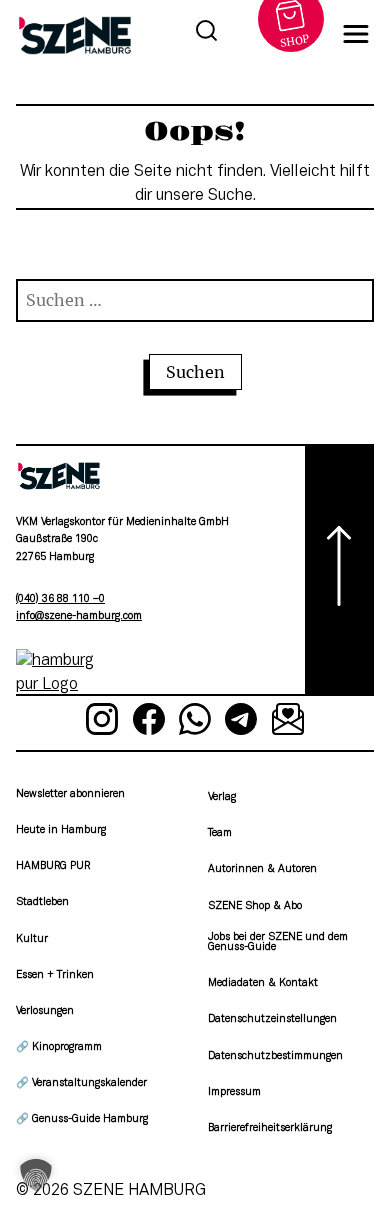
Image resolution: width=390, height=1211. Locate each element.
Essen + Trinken (55, 975)
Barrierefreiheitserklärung (270, 1128)
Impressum (234, 1092)
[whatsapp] (195, 723)
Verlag (222, 797)
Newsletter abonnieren (70, 794)
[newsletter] (288, 723)
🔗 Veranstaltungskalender (81, 1083)
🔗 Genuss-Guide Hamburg (82, 1119)
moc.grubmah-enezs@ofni (79, 616)
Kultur (32, 939)
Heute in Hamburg (61, 830)
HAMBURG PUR (53, 866)
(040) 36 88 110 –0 (60, 599)
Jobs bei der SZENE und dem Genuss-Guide (278, 942)
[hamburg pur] (59, 685)
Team (220, 833)
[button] (36, 1175)
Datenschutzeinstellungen (272, 1019)
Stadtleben (42, 902)
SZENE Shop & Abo (255, 906)
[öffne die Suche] (206, 34)
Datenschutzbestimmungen (275, 1056)
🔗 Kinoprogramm (59, 1047)
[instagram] (102, 723)
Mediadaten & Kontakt (263, 983)
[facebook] (148, 723)
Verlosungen (45, 1011)
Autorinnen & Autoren (262, 869)
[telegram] (241, 723)
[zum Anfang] (339, 570)
